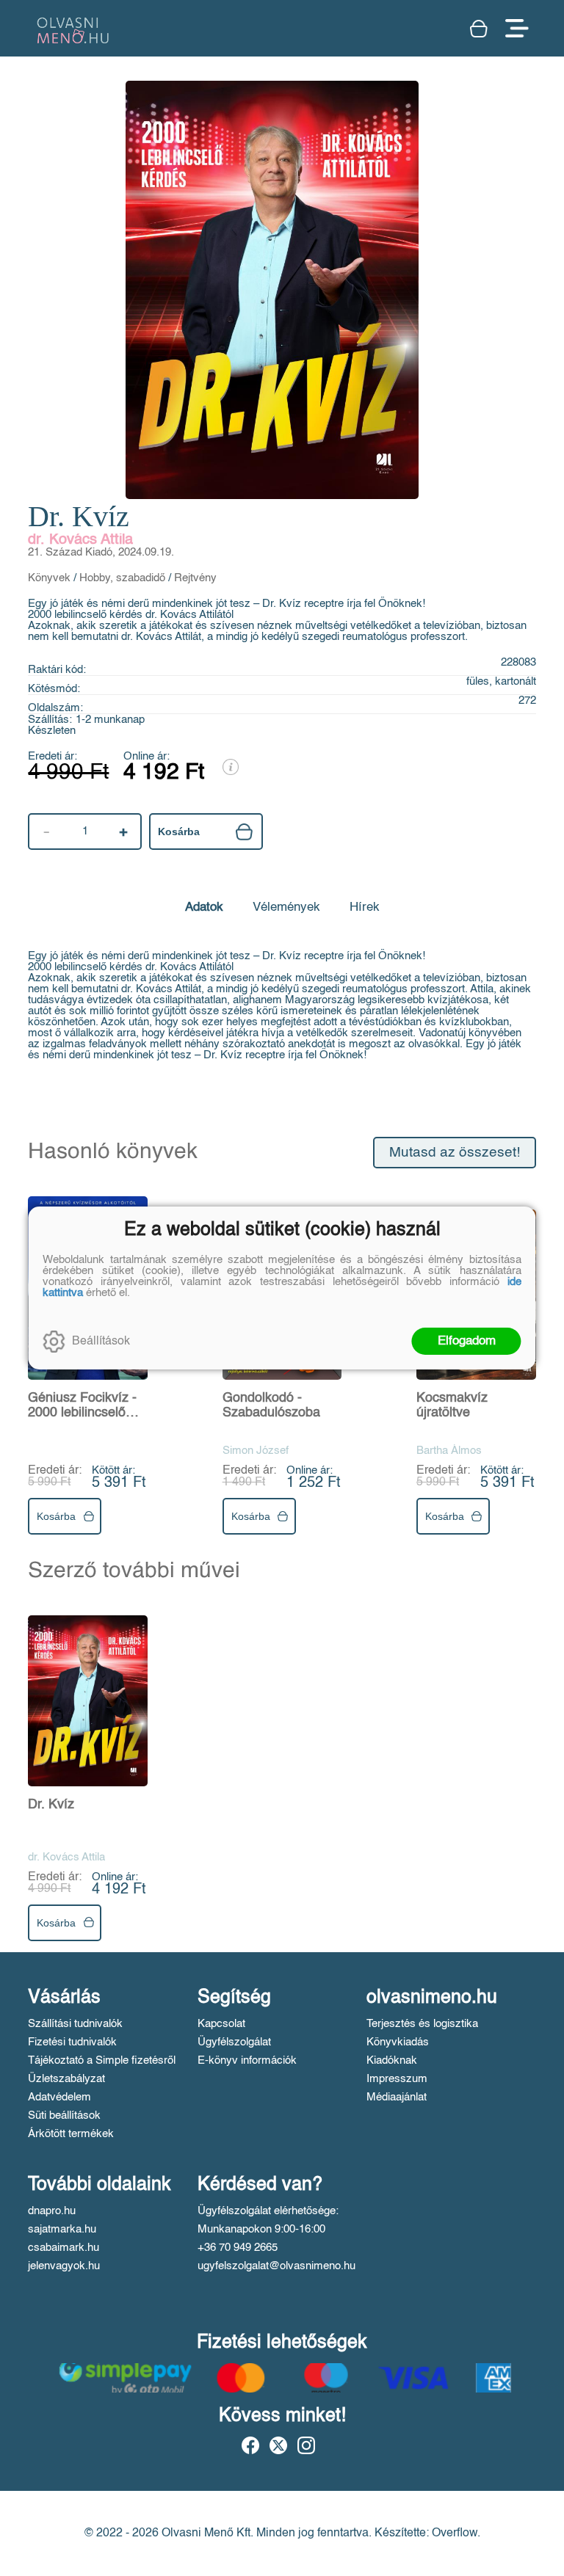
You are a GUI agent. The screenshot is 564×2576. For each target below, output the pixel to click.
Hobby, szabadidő (122, 578)
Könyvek (49, 578)
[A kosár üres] (480, 29)
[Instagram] (306, 2445)
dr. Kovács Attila (80, 540)
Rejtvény (195, 578)
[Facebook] (250, 2445)
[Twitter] (278, 2445)
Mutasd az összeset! (455, 1153)
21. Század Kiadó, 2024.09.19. (101, 552)
